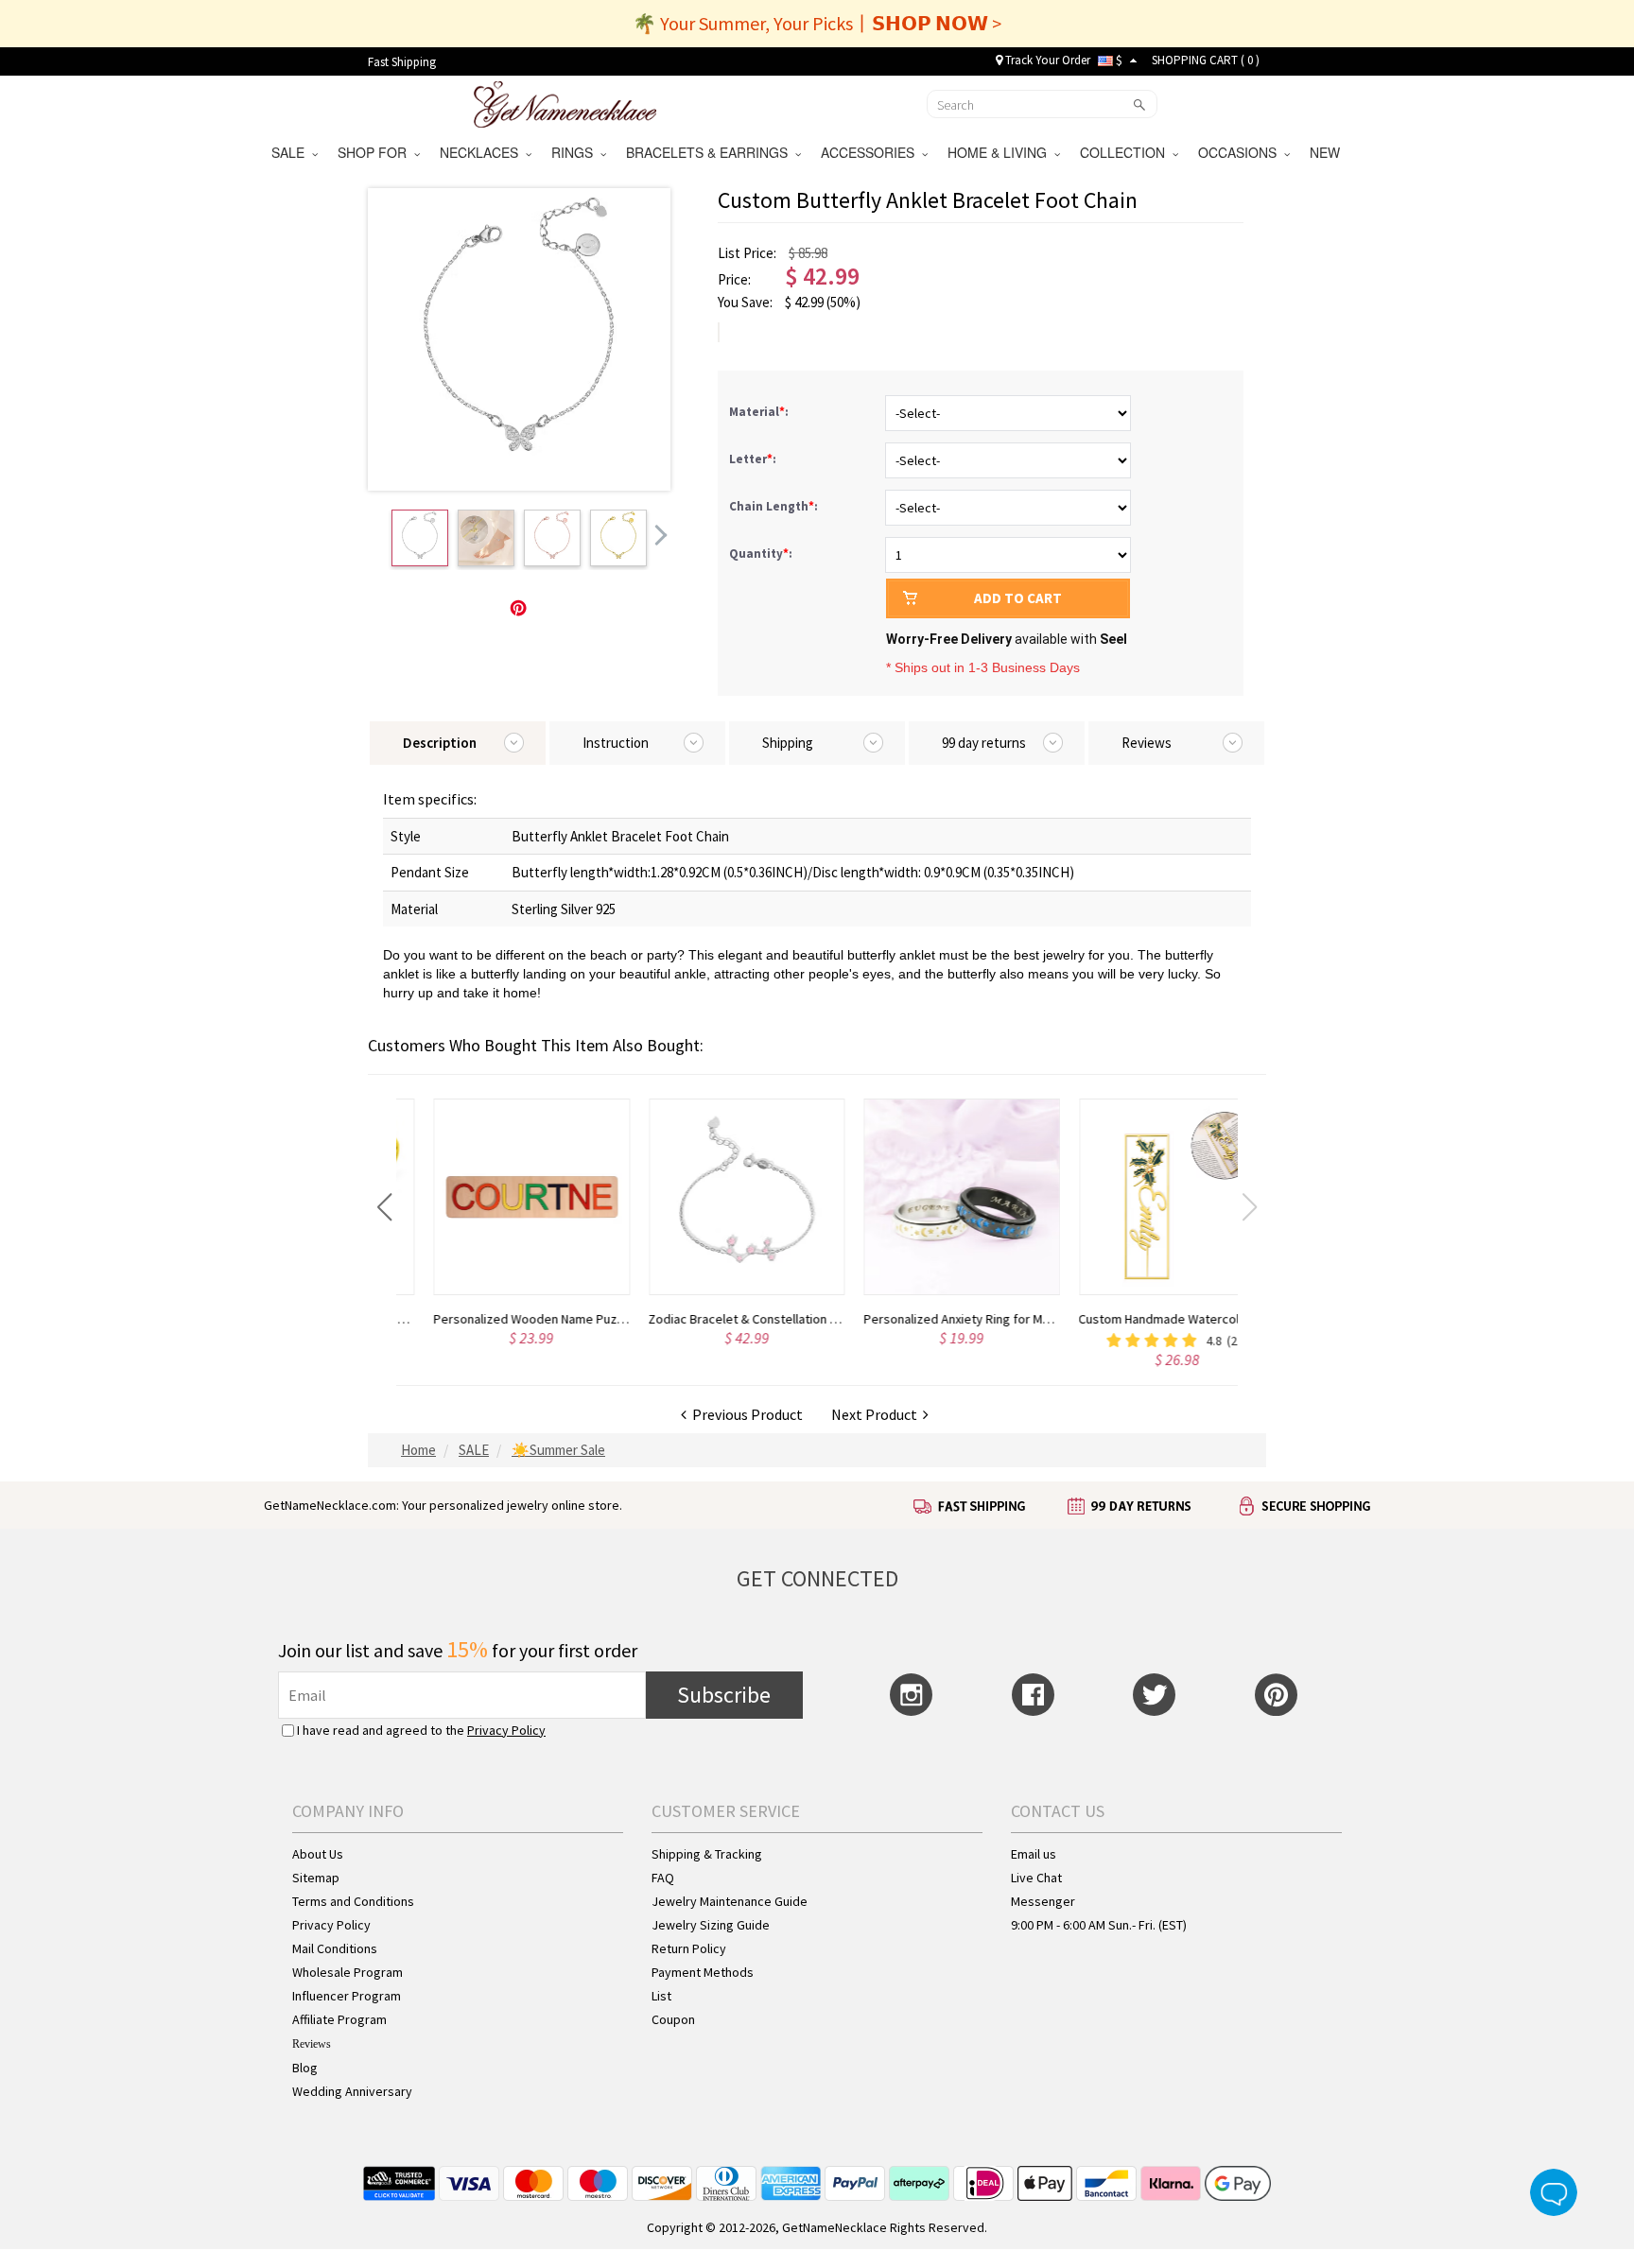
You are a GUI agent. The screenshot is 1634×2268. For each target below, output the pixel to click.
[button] (384, 1207)
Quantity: (761, 554)
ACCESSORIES (871, 152)
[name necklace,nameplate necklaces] (565, 102)
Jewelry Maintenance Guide (730, 1901)
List (661, 1996)
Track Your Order (1046, 60)
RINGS (576, 152)
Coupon (673, 2019)
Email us (1034, 1854)
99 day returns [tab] (984, 743)
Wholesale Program (348, 1972)
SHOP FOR (376, 152)
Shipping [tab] (788, 743)
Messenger (1043, 1901)
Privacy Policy (506, 1730)
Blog (305, 2068)
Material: (760, 412)
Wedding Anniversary (352, 2091)
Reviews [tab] (1147, 743)
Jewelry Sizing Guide (711, 1925)
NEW (1327, 152)
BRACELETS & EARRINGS (711, 152)
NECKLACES (483, 152)
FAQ (663, 1878)
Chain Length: (775, 506)
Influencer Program (347, 1996)
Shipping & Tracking (707, 1854)
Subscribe (724, 1695)
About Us (318, 1854)
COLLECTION (1126, 152)
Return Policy (689, 1948)
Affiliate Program (339, 2019)
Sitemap (316, 1878)
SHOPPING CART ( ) (1206, 60)
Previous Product (745, 1414)
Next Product (877, 1414)
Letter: (754, 459)
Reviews (312, 2044)
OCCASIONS (1241, 152)
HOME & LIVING (1001, 152)
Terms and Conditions (353, 1901)
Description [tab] (440, 743)
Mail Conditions (335, 1948)
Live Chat (1036, 1878)
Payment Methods (703, 1972)
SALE (292, 152)
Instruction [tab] (616, 743)
